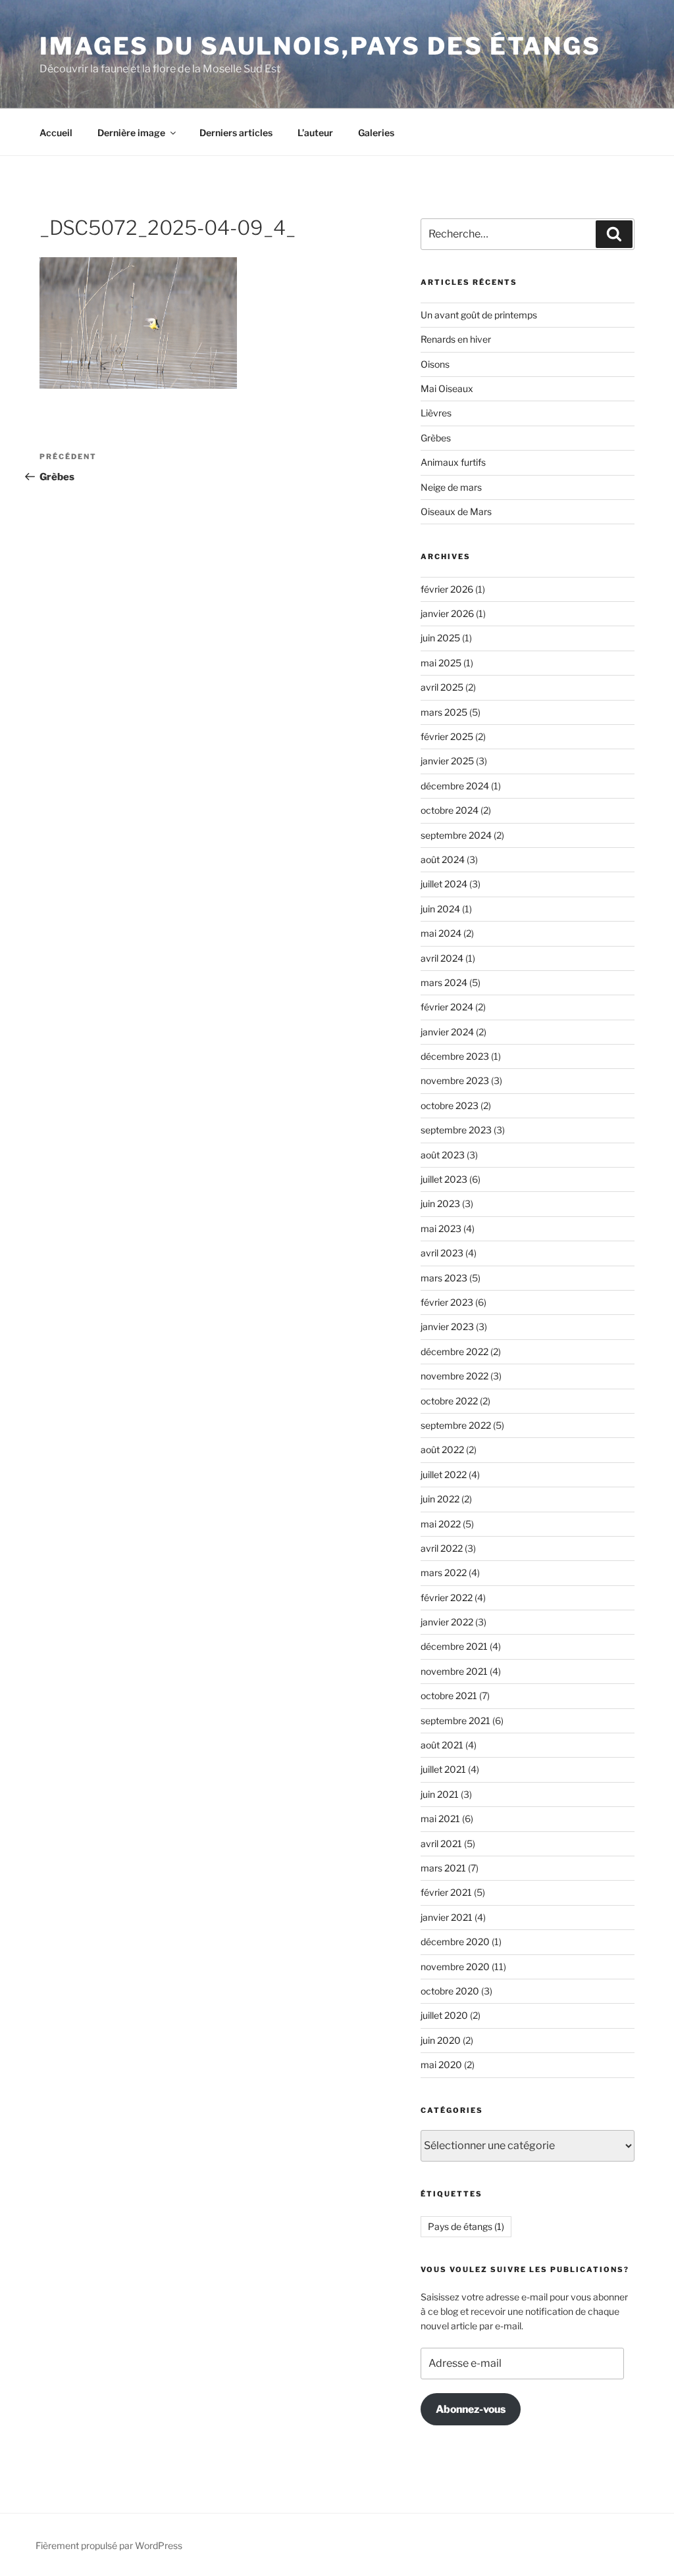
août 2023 (443, 1155)
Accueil (56, 133)
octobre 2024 (450, 810)
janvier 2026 (447, 613)
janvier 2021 (447, 1917)
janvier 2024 (447, 1032)
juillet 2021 (443, 1769)
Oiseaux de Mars (456, 511)
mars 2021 (443, 1868)
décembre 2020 (455, 1942)
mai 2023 (441, 1228)
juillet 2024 (444, 884)
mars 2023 (444, 1278)
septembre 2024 (456, 835)
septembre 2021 (455, 1721)
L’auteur (315, 133)
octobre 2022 (449, 1401)
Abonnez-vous (471, 2409)
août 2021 (442, 1745)
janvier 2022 (447, 1622)
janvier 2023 (447, 1326)
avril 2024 (442, 958)
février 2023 (447, 1302)
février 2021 (446, 1892)
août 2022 (442, 1449)
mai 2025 (441, 663)
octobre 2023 (450, 1105)
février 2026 (447, 589)
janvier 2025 (447, 761)
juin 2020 (441, 2040)
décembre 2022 (454, 1351)
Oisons (435, 364)
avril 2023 (442, 1253)
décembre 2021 (454, 1646)
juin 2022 (440, 1499)
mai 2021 (440, 1819)
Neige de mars (451, 487)
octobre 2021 (449, 1696)
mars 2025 (444, 712)
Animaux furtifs (453, 462)
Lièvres (436, 413)
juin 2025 (440, 638)
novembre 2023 (455, 1080)
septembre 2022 (456, 1425)
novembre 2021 (454, 1671)
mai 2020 (441, 2065)
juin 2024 (440, 909)
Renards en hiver (456, 339)
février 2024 (447, 1007)
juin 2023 (440, 1203)
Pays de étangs (466, 2226)
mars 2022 (444, 1573)
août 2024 (443, 859)
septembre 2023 (456, 1130)
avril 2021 (441, 1844)
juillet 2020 (444, 2015)
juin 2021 (440, 1794)
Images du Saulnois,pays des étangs (320, 46)
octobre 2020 (450, 1991)
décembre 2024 (455, 786)
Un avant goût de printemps (479, 315)
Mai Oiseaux (447, 388)
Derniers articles (236, 133)
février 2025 (447, 736)
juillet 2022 (444, 1474)
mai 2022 (441, 1524)
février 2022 (447, 1598)
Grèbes (436, 438)
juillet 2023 (444, 1179)
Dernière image (131, 133)
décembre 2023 (455, 1056)
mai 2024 (441, 933)
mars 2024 (444, 982)
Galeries (376, 133)
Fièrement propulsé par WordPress (109, 2545)
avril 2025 (442, 687)
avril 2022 (442, 1548)
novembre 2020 (455, 1967)
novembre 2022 (454, 1376)
